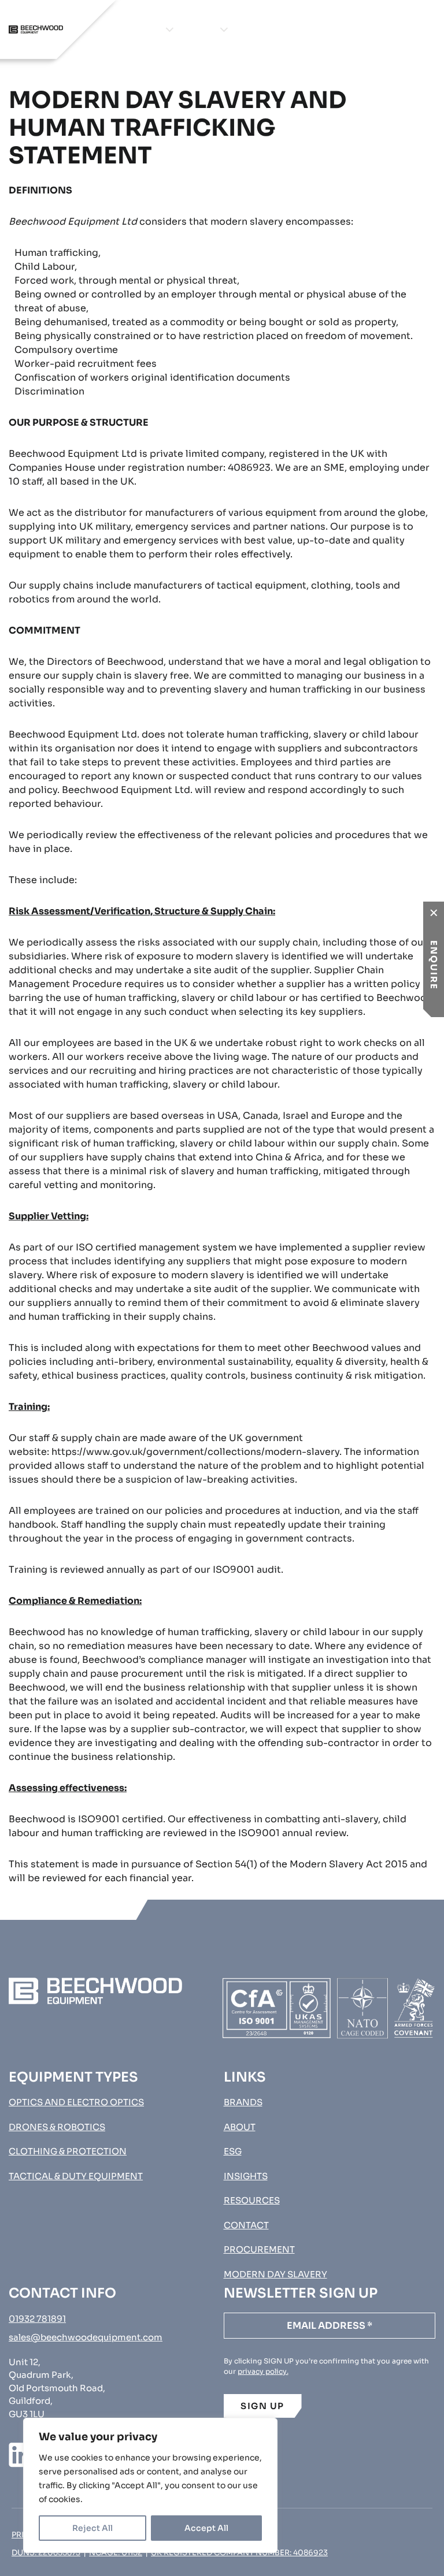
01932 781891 (37, 2319)
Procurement (401, 29)
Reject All (92, 2528)
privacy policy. (263, 2371)
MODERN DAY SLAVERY (275, 2274)
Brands (196, 29)
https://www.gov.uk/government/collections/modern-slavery (195, 1452)
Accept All (206, 2528)
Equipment (134, 29)
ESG (233, 2151)
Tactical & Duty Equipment (76, 2176)
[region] (150, 2485)
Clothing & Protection (68, 2151)
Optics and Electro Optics (76, 2102)
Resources (252, 2200)
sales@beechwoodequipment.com (86, 2337)
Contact (336, 29)
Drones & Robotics (57, 2127)
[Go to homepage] (36, 29)
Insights (288, 29)
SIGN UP (262, 2406)
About (247, 29)
